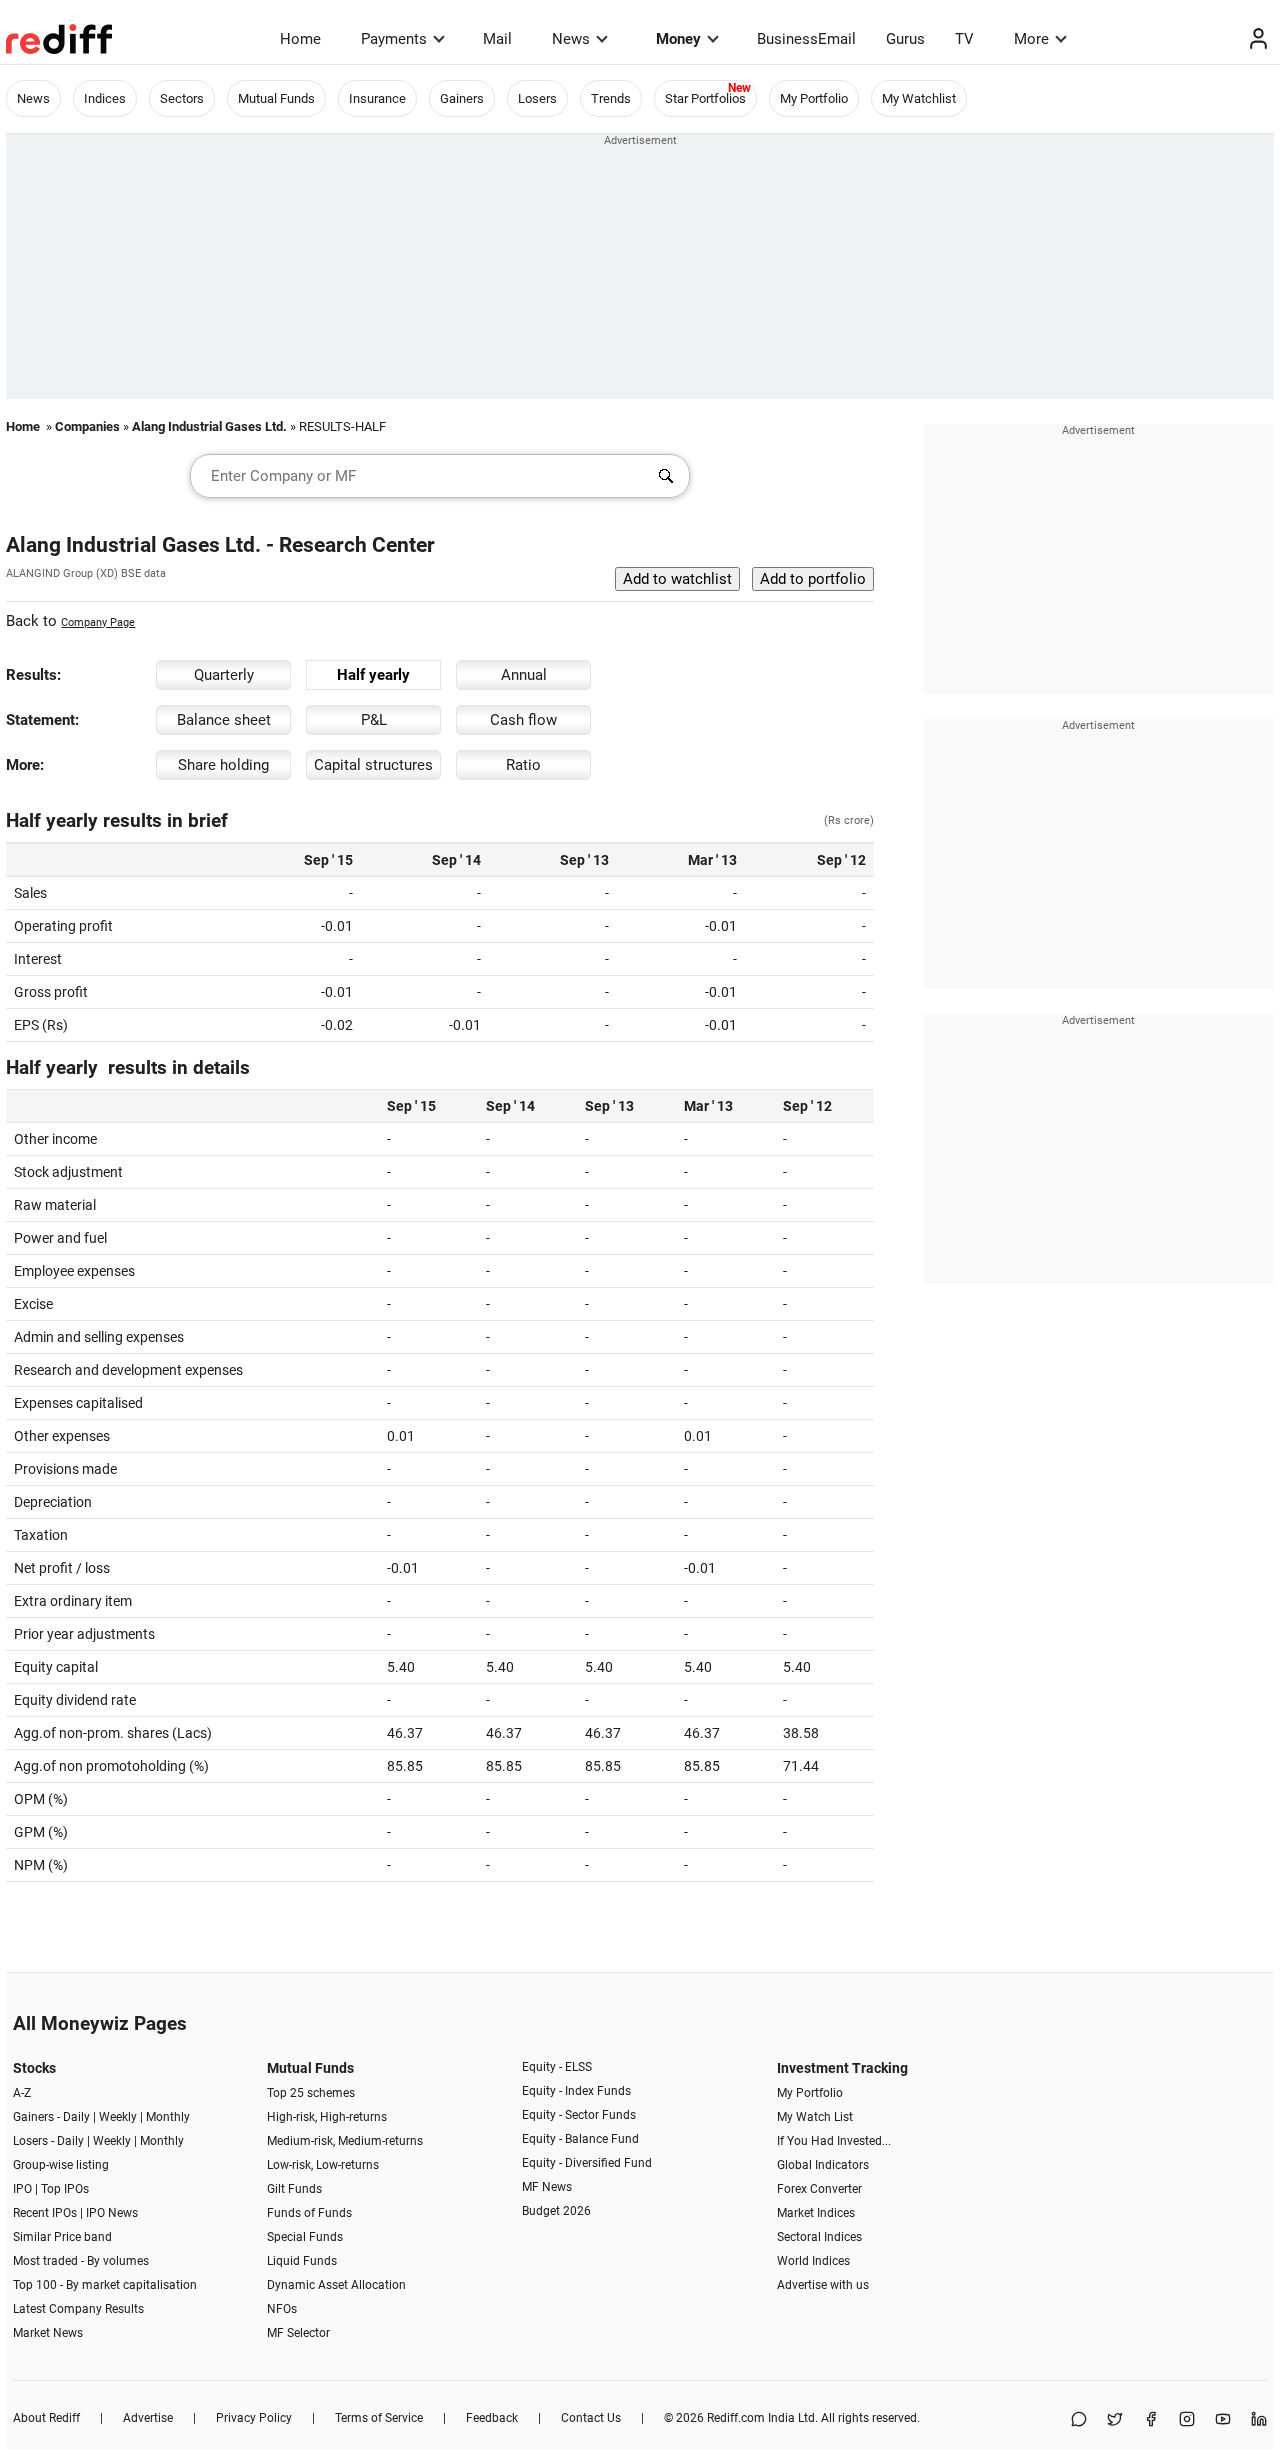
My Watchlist (919, 98)
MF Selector (298, 2333)
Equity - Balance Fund (580, 2139)
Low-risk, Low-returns (323, 2165)
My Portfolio (814, 98)
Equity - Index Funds (576, 2091)
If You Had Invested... (834, 2141)
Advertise (148, 2418)
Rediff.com (736, 2418)
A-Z (22, 2093)
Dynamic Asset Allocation (336, 2285)
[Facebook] (1151, 2420)
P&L (374, 720)
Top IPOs (65, 2189)
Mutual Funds (276, 98)
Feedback (492, 2418)
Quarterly (224, 675)
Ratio (523, 765)
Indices (105, 98)
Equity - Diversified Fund (587, 2163)
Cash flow (523, 720)
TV (964, 39)
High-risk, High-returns (327, 2117)
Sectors (182, 98)
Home (300, 39)
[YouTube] (1223, 2420)
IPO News (112, 2213)
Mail (497, 39)
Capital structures (373, 765)
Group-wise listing (61, 2165)
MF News (547, 2187)
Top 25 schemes (311, 2093)
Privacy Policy (254, 2418)
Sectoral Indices (819, 2237)
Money (678, 39)
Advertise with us (823, 2285)
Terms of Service (379, 2418)
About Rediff (46, 2418)
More (1031, 39)
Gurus (905, 39)
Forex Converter (819, 2189)
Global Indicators (823, 2165)
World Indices (813, 2261)
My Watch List (815, 2117)
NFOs (282, 2309)
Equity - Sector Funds (579, 2115)
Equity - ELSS (557, 2067)
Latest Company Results (78, 2309)
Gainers (462, 98)
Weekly (118, 2117)
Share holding (223, 765)
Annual (524, 675)
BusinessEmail (806, 39)
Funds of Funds (309, 2213)
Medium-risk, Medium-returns (345, 2141)
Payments (394, 39)
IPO (22, 2189)
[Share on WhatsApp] (1079, 2420)
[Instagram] (1187, 2420)
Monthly (168, 2117)
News (571, 39)
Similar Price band (62, 2237)
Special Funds (305, 2237)
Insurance (377, 98)
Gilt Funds (294, 2189)
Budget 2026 (556, 2211)
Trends (611, 98)
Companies (87, 426)
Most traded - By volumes (81, 2261)
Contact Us (591, 2418)
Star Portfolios (705, 98)
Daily (76, 2117)
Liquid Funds (302, 2261)
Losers (537, 98)
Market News (48, 2333)
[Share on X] (1115, 2420)
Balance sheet (224, 720)
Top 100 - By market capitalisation (105, 2285)
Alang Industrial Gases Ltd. (209, 426)
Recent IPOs (45, 2213)
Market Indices (816, 2213)
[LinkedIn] (1259, 2420)
